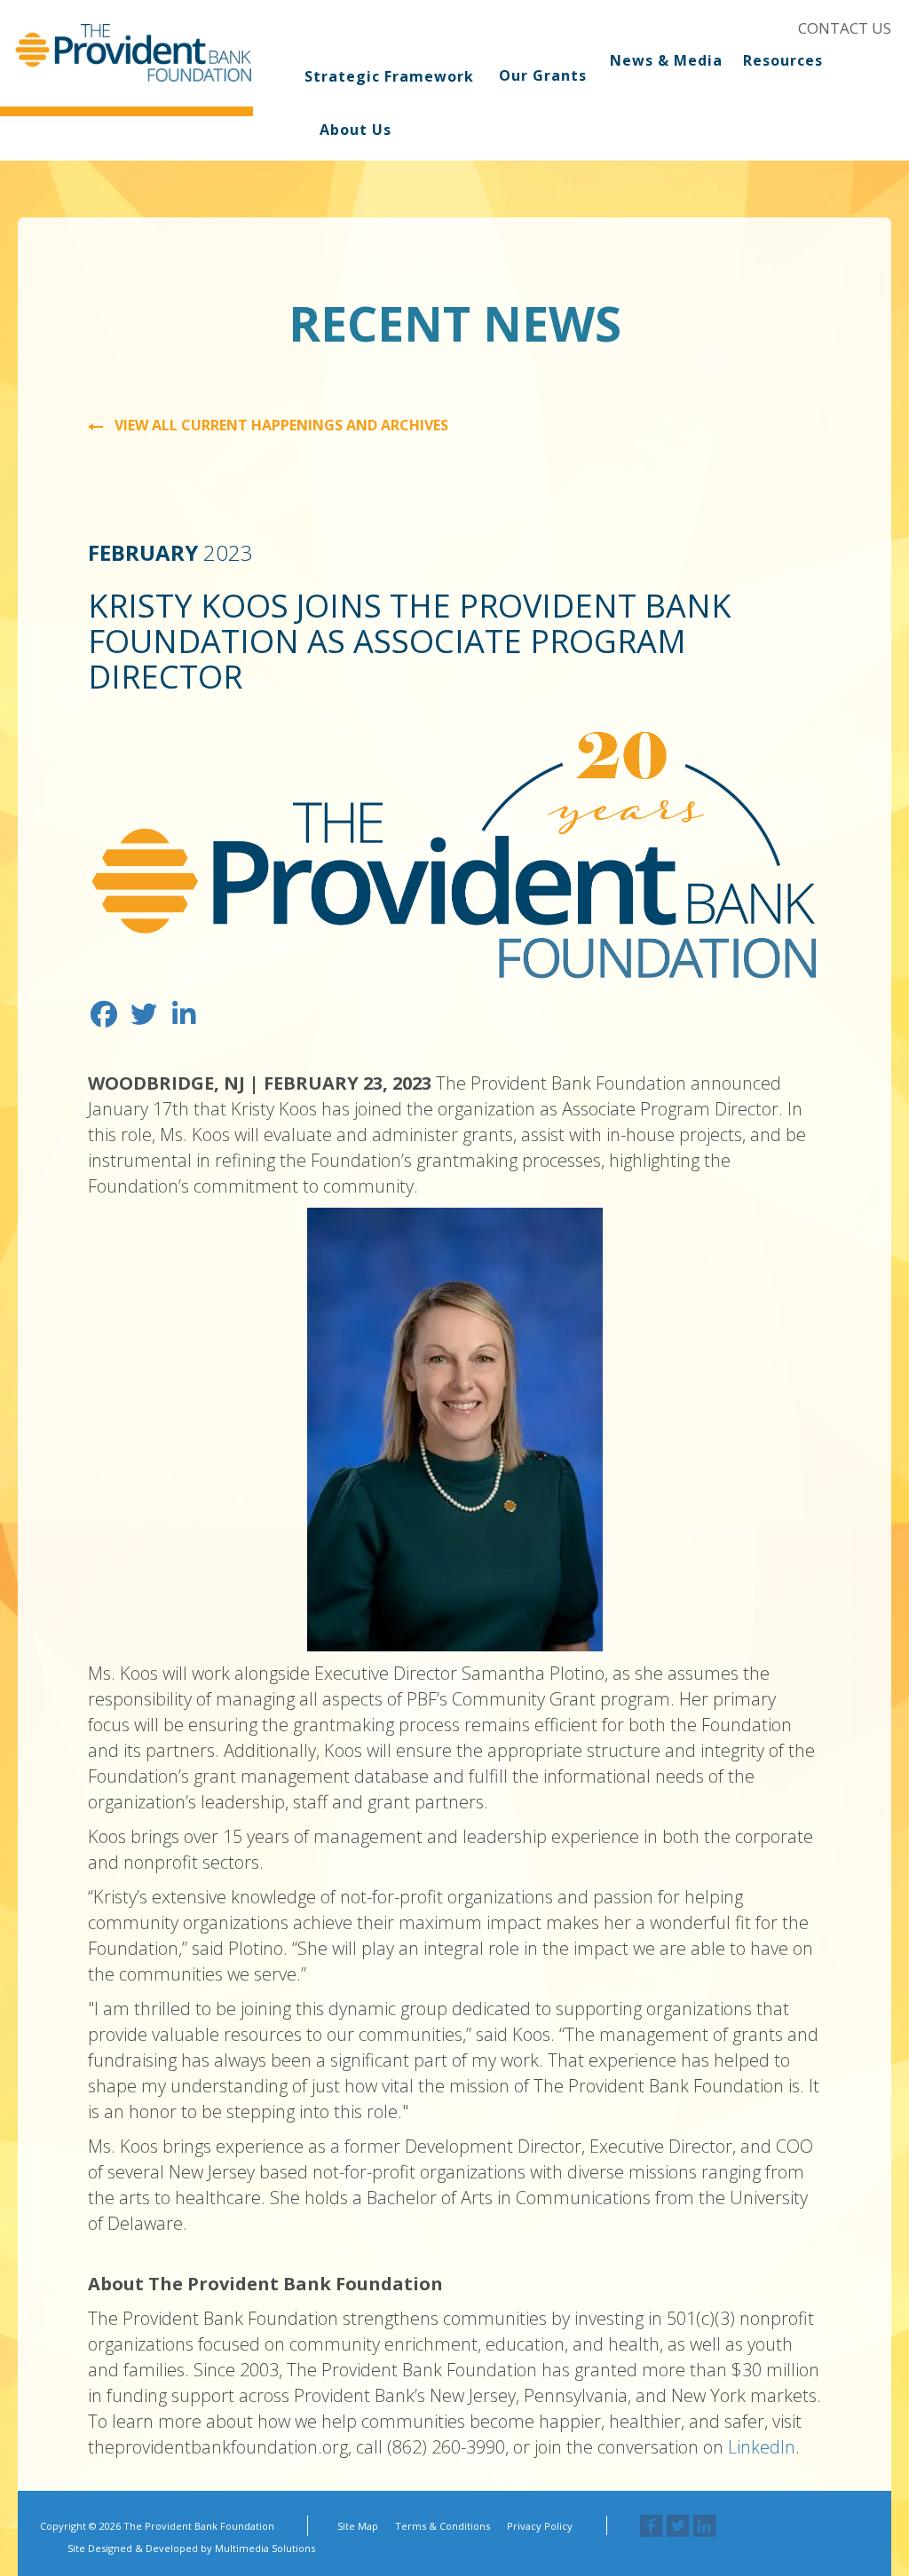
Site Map (358, 2526)
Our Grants (543, 75)
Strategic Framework (389, 76)
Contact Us (845, 28)
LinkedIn (762, 2447)
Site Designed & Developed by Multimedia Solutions (191, 2548)
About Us (356, 130)
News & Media (666, 61)
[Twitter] (678, 2526)
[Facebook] (652, 2526)
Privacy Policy (540, 2526)
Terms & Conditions (443, 2526)
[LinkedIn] (705, 2526)
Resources (783, 61)
